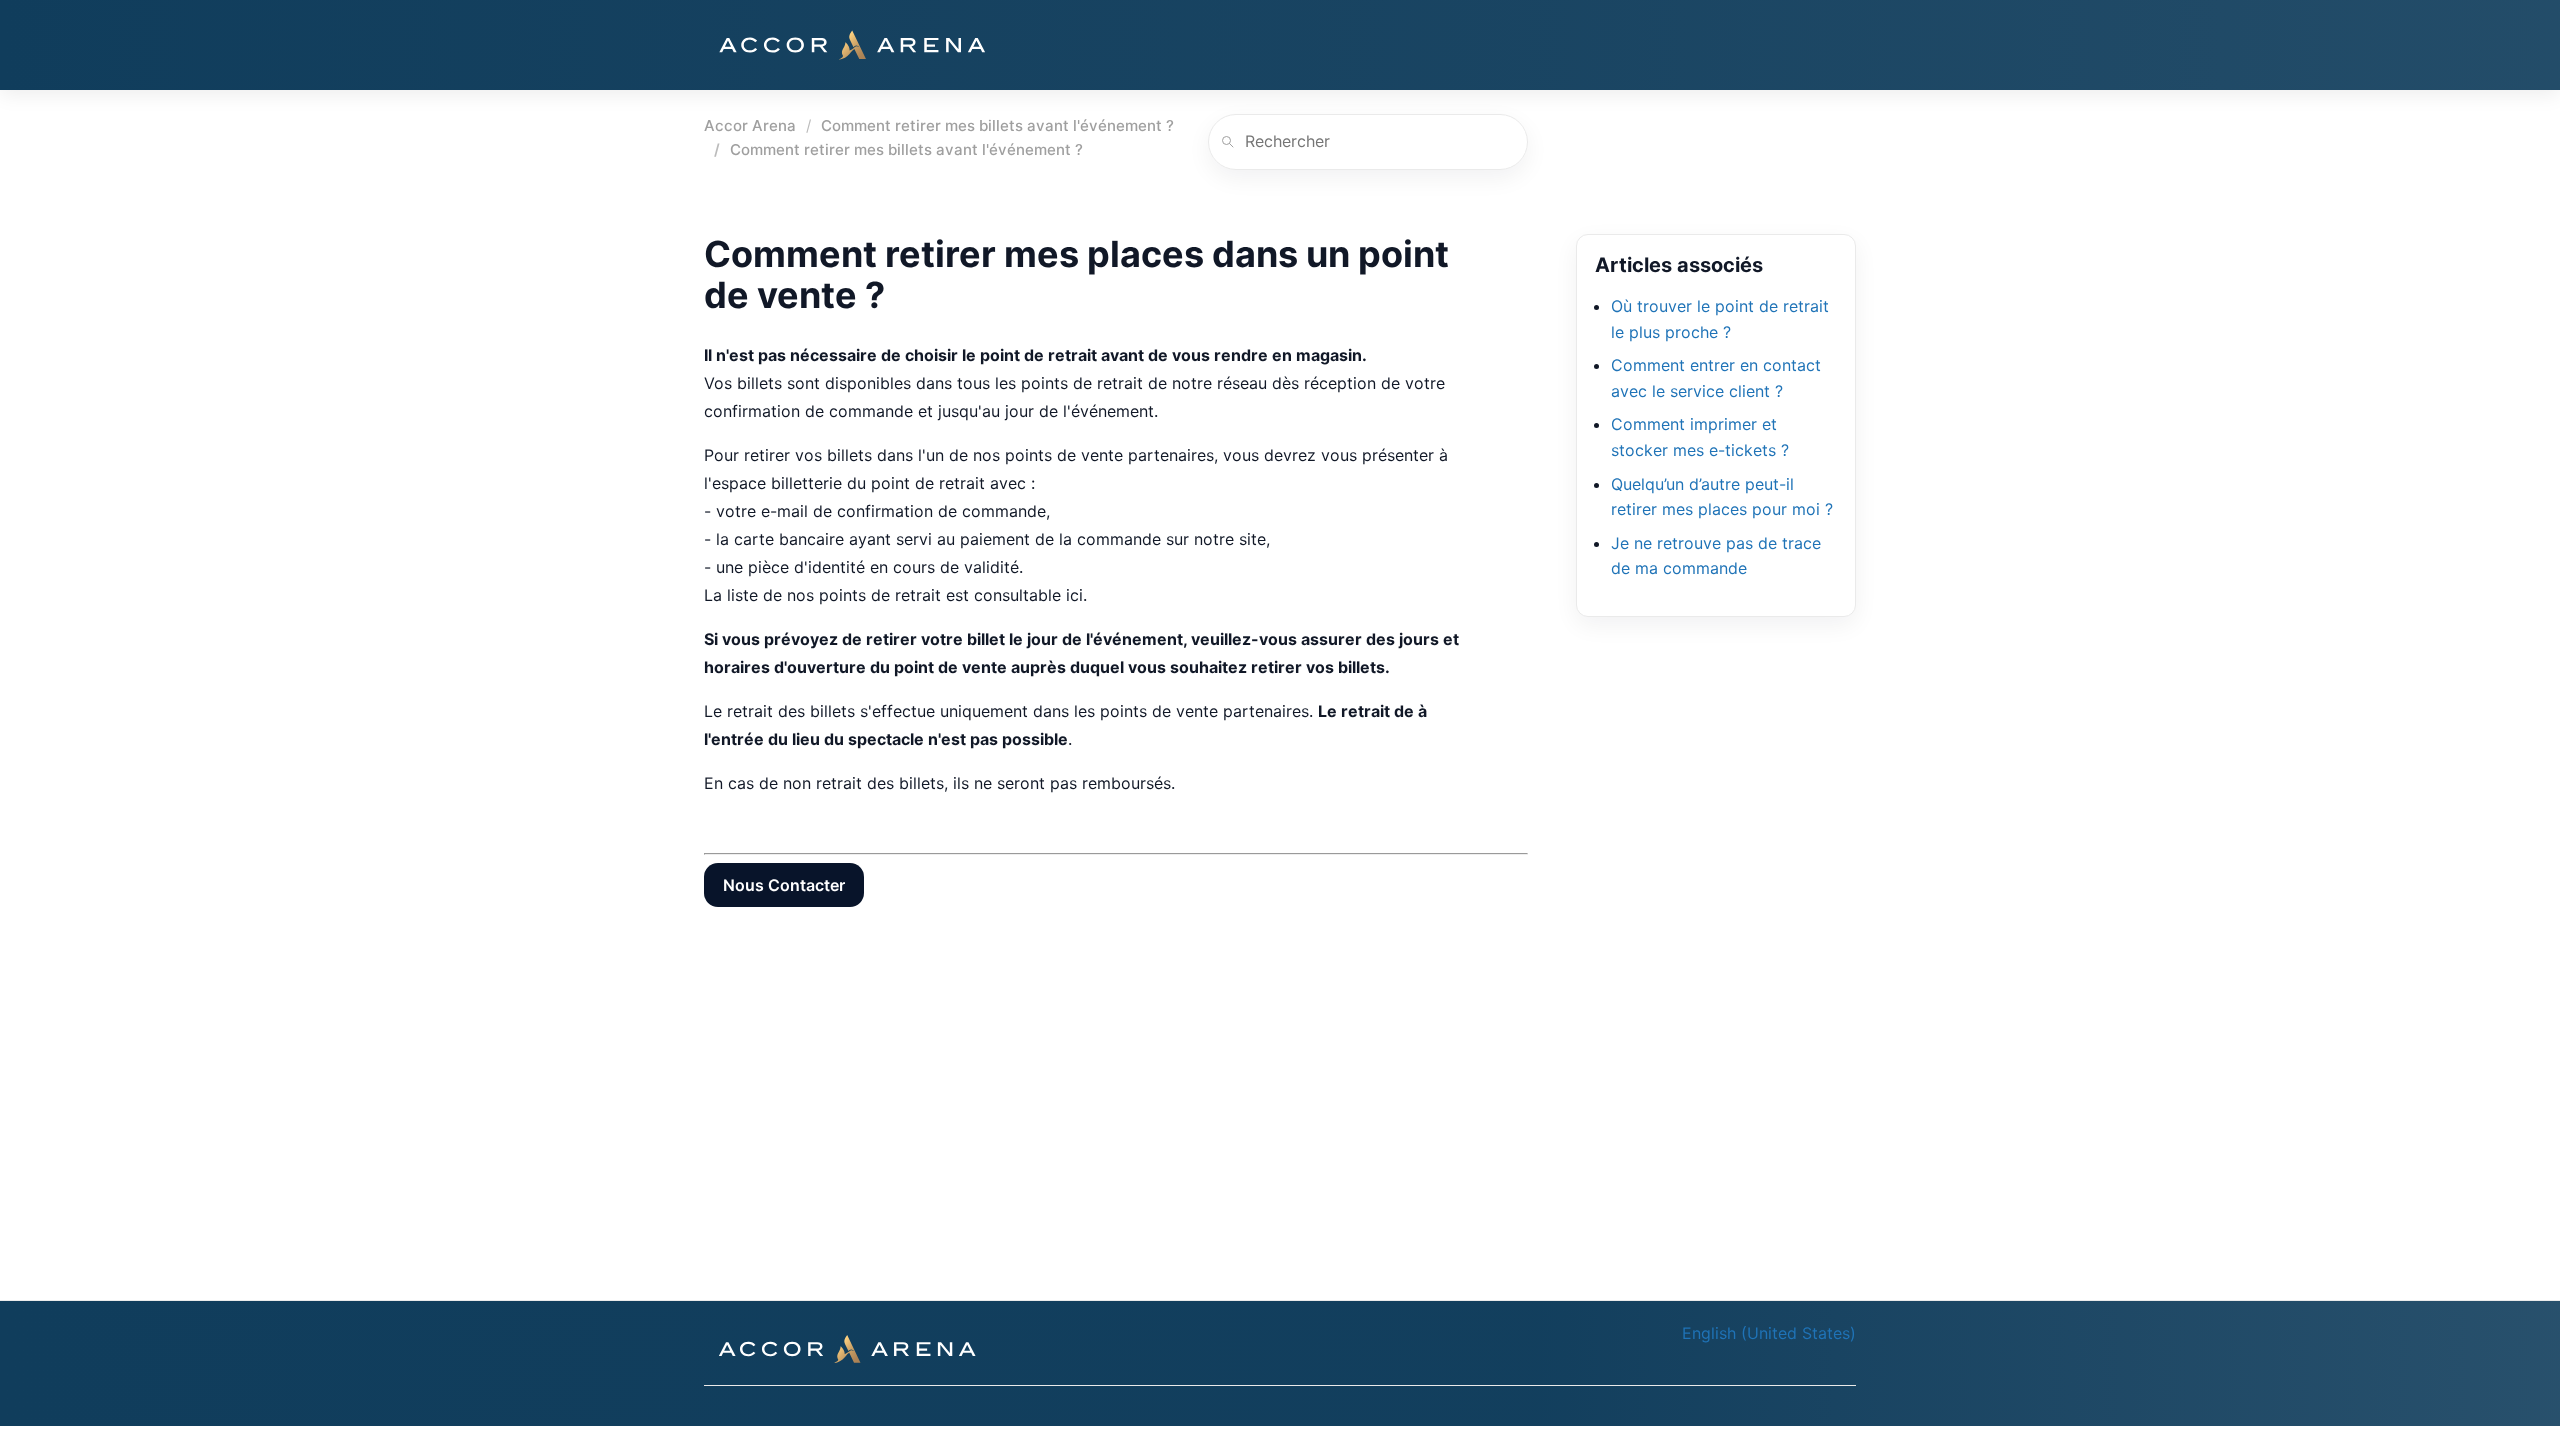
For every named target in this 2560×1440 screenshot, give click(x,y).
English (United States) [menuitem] (1769, 1333)
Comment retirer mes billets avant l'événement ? (997, 125)
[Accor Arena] (851, 45)
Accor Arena (750, 125)
